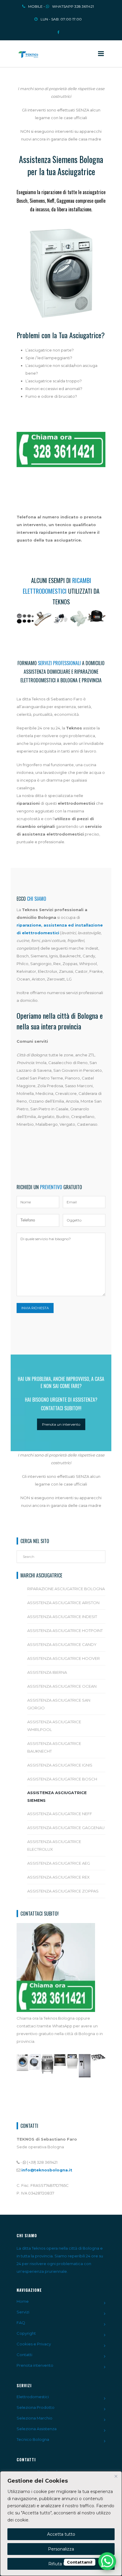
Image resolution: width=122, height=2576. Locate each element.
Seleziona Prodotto (36, 2407)
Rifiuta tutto (61, 2564)
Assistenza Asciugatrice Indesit (62, 1617)
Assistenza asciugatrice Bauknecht (54, 1747)
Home (23, 2301)
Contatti (24, 2355)
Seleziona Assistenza (37, 2429)
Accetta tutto (61, 2534)
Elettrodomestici (33, 2397)
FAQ (21, 2323)
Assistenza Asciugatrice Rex (58, 1877)
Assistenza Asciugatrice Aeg (59, 1863)
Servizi (23, 2312)
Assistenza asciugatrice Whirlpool (54, 1726)
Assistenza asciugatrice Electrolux (54, 1845)
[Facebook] (58, 30)
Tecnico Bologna (33, 2439)
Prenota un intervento (61, 1424)
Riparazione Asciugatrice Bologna (66, 1589)
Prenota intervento (35, 2365)
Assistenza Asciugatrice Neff (60, 1814)
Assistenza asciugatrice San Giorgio (59, 1704)
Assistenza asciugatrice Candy (62, 1644)
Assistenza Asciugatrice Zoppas (63, 1891)
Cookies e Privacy (34, 2344)
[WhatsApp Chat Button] (107, 2561)
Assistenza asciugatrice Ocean (62, 1686)
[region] (61, 2524)
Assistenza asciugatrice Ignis (60, 1765)
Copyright (26, 2333)
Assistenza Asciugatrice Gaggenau (66, 1828)
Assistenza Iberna (47, 1672)
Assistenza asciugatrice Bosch (62, 1779)
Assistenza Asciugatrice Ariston (63, 1603)
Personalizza (61, 2549)
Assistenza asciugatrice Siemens (57, 1796)
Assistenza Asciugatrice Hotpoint (65, 1630)
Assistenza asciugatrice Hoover (64, 1658)
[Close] (116, 2476)
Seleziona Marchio (34, 2418)
